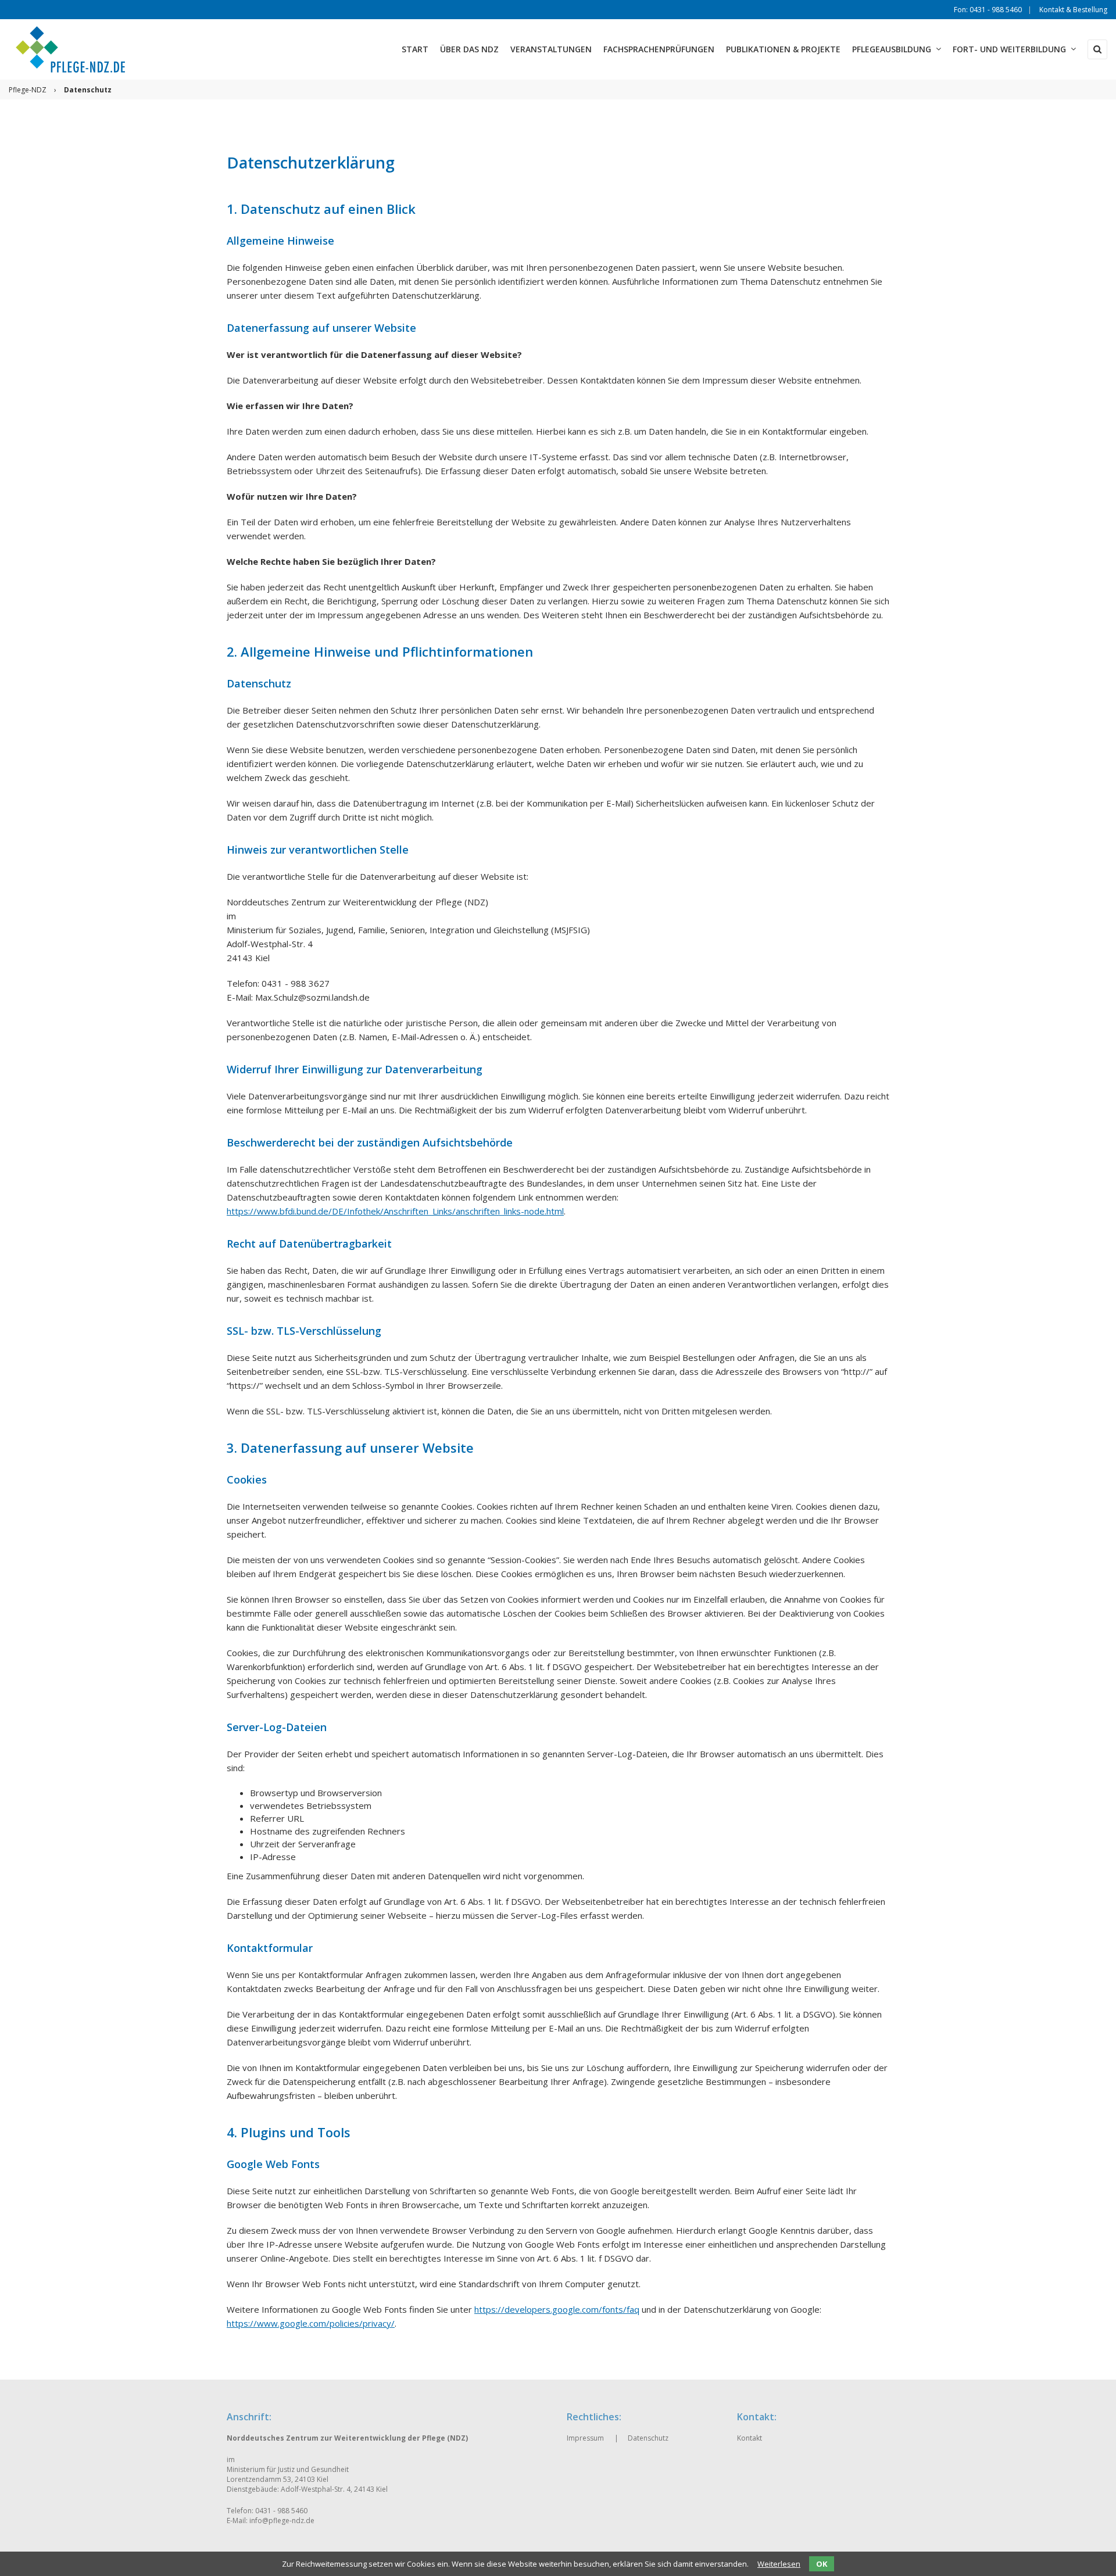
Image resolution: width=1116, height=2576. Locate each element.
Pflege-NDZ (28, 90)
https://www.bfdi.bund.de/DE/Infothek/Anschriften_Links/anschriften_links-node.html (395, 1211)
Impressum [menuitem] (585, 2438)
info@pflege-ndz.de (282, 2521)
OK (822, 2564)
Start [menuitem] (415, 49)
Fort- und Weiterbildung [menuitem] (1009, 49)
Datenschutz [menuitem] (648, 2438)
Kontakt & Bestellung (1073, 10)
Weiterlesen (779, 2564)
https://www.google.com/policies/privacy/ (311, 2323)
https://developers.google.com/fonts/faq (557, 2309)
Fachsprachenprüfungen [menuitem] (659, 49)
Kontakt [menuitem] (750, 2438)
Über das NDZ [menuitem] (469, 49)
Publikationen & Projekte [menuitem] (783, 49)
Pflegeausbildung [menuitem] (892, 49)
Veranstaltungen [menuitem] (551, 49)
